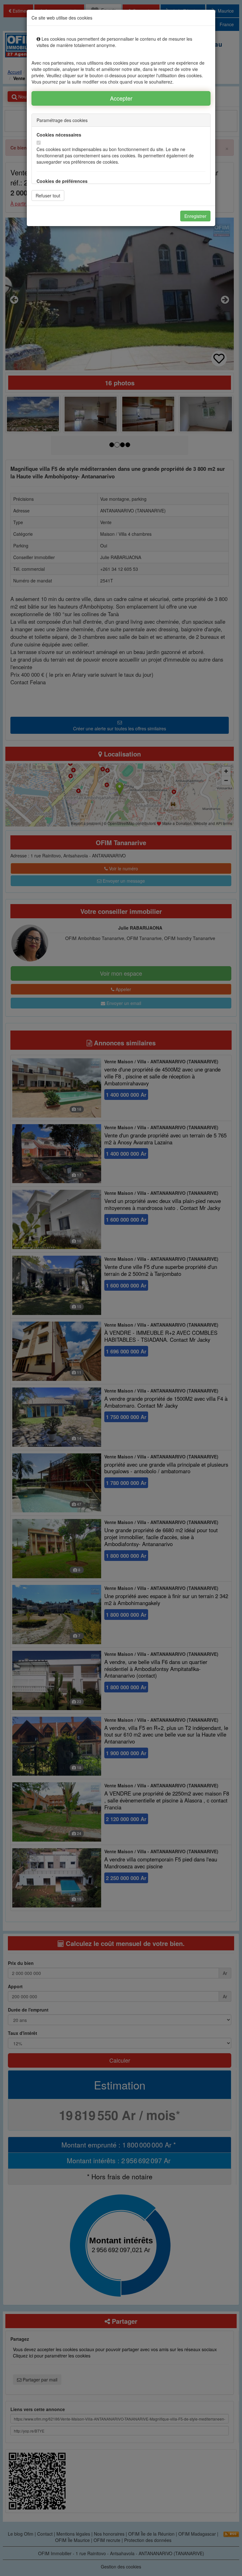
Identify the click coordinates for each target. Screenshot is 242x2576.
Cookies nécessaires (59, 135)
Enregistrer (195, 216)
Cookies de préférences (62, 181)
